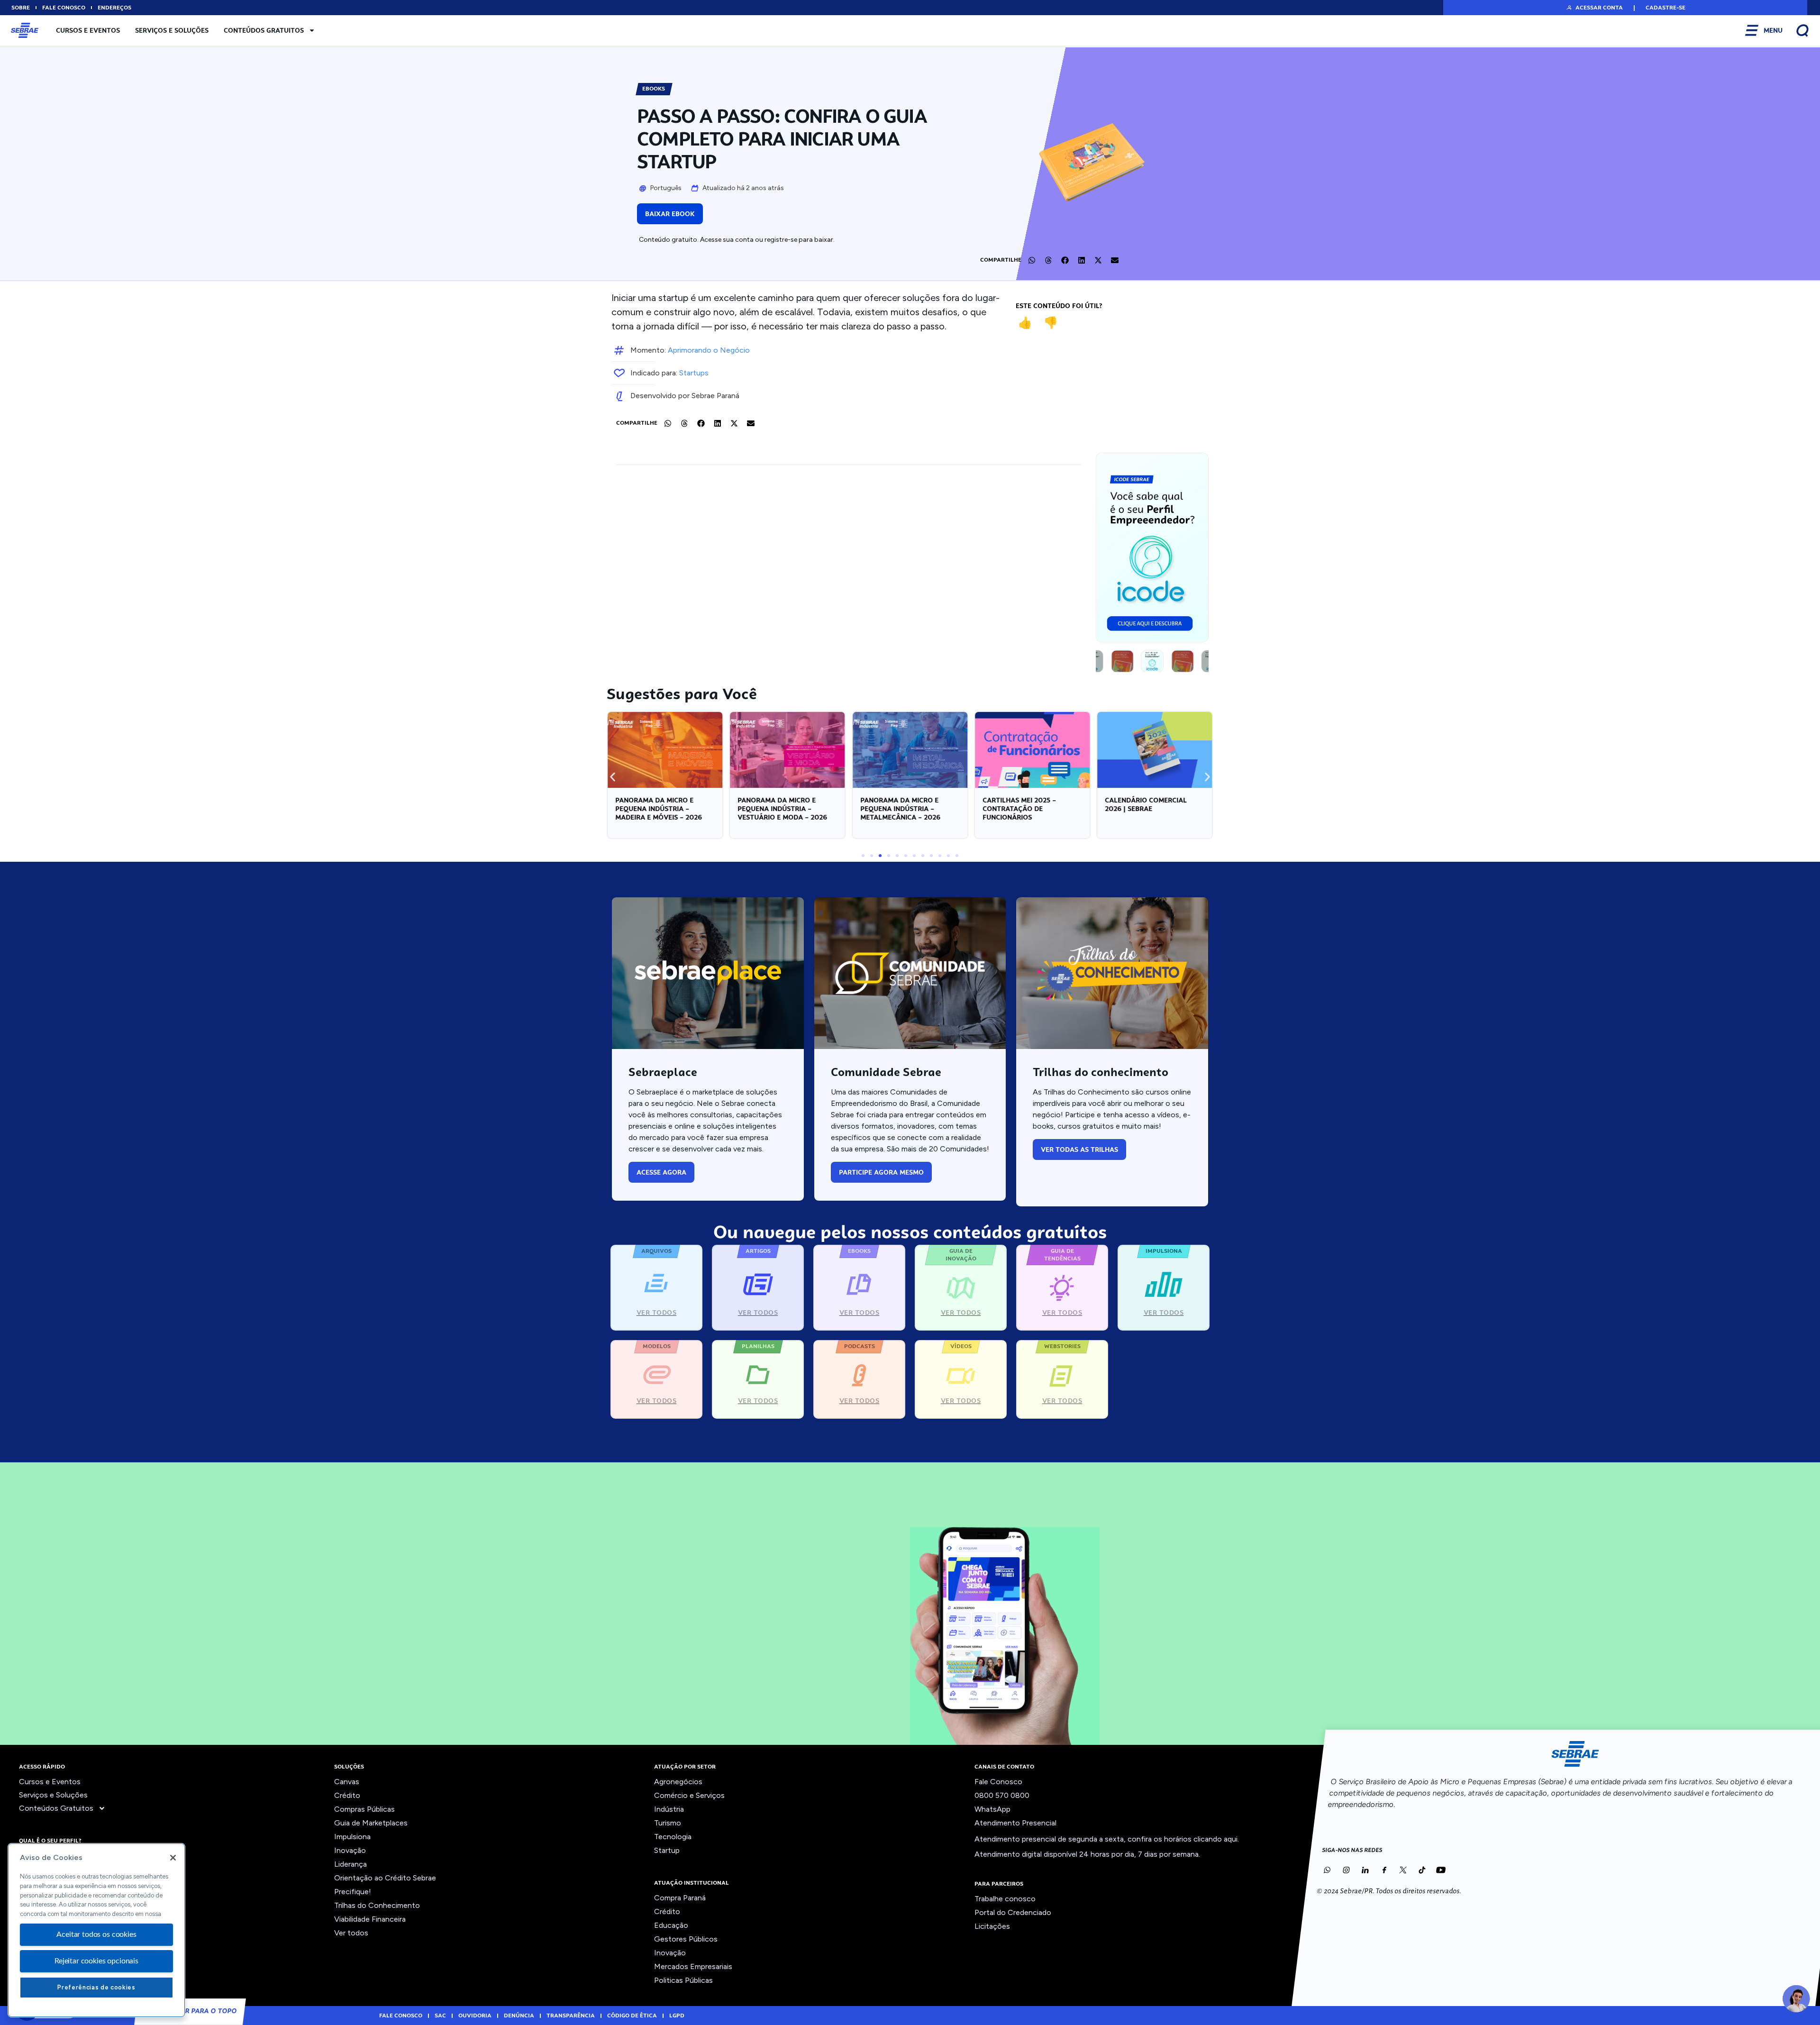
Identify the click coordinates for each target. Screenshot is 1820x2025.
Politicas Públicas (683, 1980)
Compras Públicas (364, 1809)
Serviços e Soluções (172, 30)
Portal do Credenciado (1013, 1912)
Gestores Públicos (686, 1939)
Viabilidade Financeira (370, 1919)
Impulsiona (352, 1837)
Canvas (347, 1782)
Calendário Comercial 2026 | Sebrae (1024, 804)
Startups (694, 373)
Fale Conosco (998, 1782)
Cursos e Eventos (88, 30)
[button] (1594, 8)
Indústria (669, 1809)
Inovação (350, 1850)
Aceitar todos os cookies (96, 1934)
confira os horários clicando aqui (1183, 1839)
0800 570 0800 (1002, 1795)
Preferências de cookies (96, 1987)
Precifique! (353, 1892)
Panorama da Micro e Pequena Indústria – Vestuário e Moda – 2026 (660, 809)
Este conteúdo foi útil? (1059, 306)
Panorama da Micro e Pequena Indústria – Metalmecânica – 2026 (778, 809)
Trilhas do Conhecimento (377, 1905)
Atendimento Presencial (1015, 1823)
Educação (671, 1925)
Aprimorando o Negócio (709, 350)
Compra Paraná (680, 1898)
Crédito (347, 1795)
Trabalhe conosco (1005, 1899)
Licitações (992, 1926)
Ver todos (351, 1933)
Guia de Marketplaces (371, 1823)
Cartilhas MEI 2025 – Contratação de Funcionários (897, 809)
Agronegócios (678, 1782)
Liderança (350, 1864)
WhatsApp (992, 1809)
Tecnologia (673, 1837)
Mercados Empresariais (693, 1966)
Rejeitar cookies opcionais (96, 1961)
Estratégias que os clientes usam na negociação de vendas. (1147, 809)
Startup (667, 1850)
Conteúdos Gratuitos (264, 30)
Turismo (668, 1823)
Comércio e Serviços (689, 1795)
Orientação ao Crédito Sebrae (385, 1878)
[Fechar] (173, 1858)
